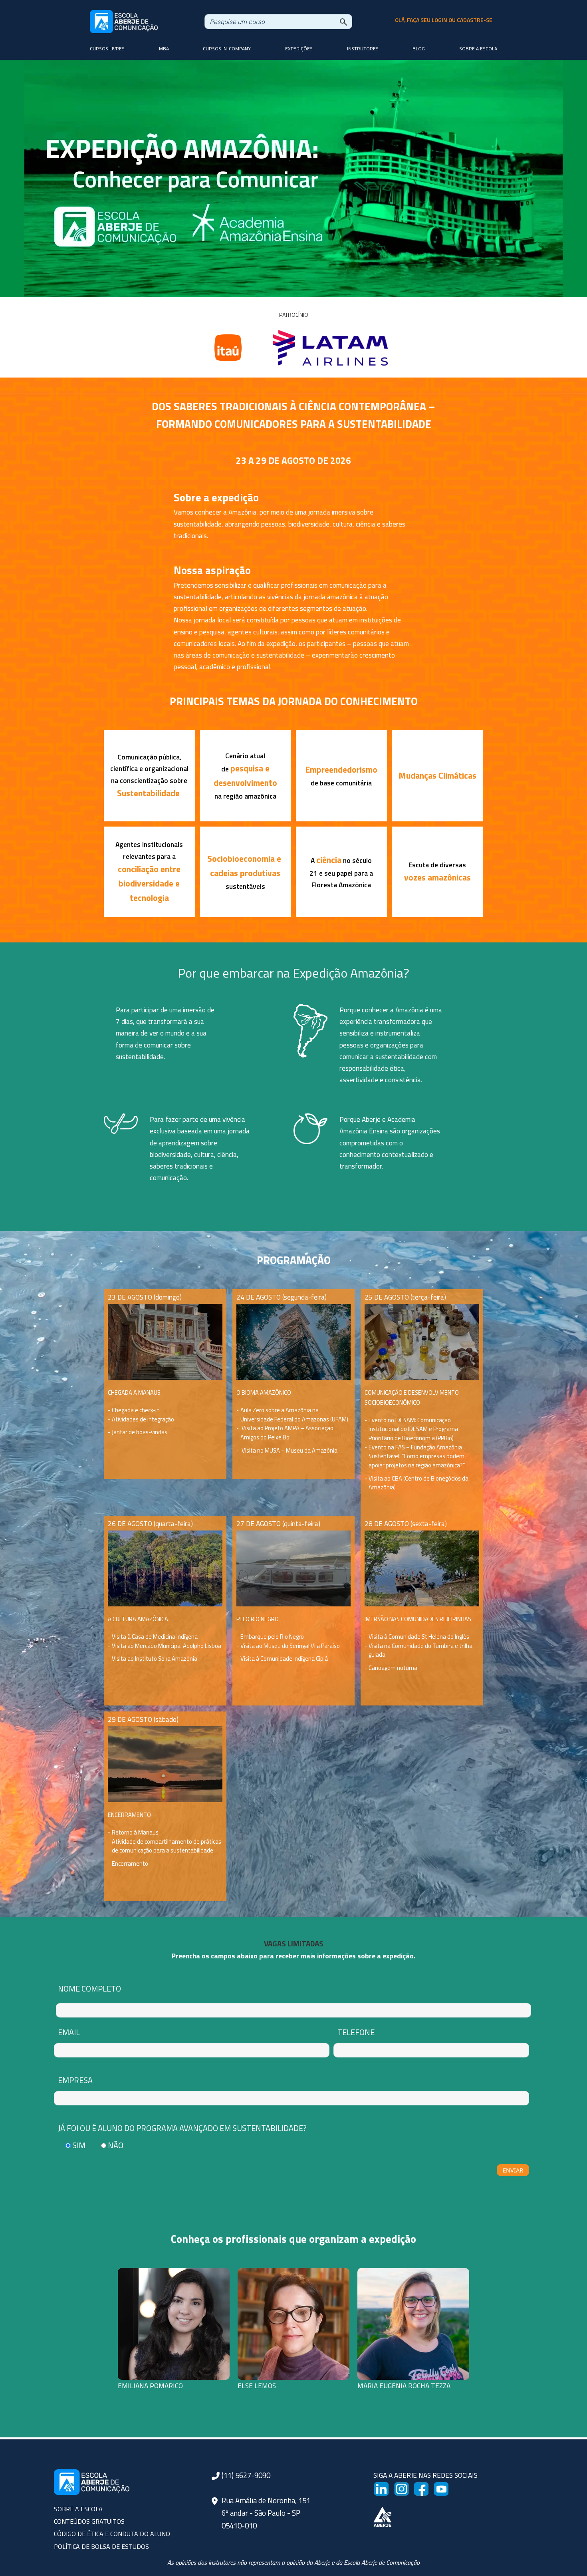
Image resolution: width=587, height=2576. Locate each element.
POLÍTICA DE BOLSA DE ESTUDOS (101, 2546)
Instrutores (363, 49)
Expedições (299, 49)
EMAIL (69, 2032)
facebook (428, 2487)
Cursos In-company (227, 49)
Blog (419, 49)
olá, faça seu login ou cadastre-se (444, 20)
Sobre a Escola (478, 49)
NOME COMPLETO (89, 1989)
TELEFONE (356, 2032)
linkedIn (386, 2487)
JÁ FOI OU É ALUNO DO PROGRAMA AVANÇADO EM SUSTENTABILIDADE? (182, 2128)
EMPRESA (75, 2080)
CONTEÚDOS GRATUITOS (89, 2521)
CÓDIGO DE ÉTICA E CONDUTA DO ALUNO (112, 2534)
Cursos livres (107, 49)
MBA (164, 49)
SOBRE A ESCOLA (78, 2509)
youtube (446, 2487)
